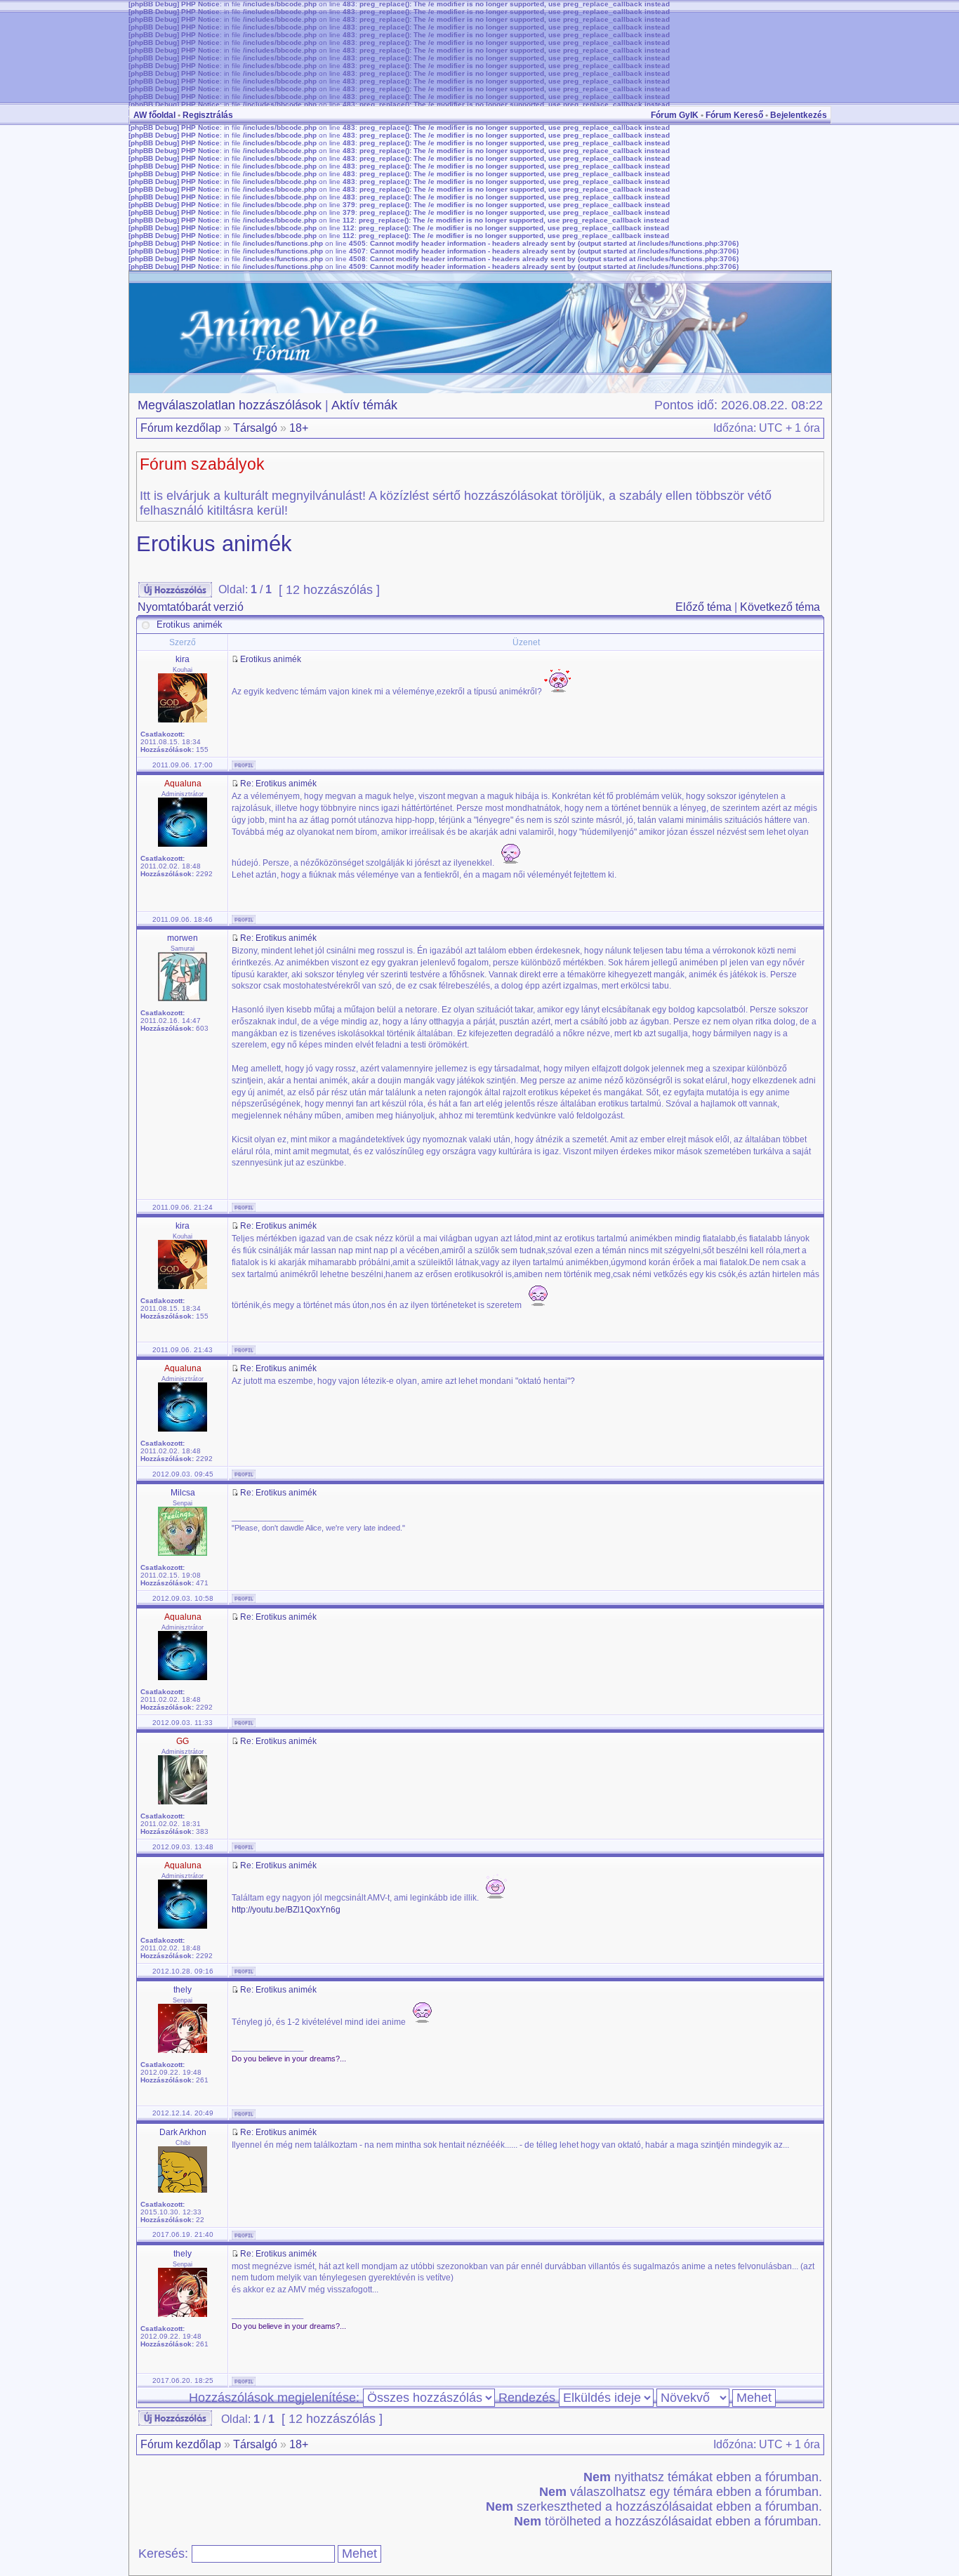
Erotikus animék (214, 544)
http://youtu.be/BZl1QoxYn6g (286, 1910)
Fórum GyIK (675, 115)
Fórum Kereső (734, 115)
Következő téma (780, 607)
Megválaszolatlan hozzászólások (230, 405)
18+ (299, 428)
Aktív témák (364, 405)
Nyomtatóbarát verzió (191, 607)
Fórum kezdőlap (181, 428)
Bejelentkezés (799, 115)
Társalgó (255, 428)
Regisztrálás (208, 115)
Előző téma (703, 607)
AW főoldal (154, 115)
